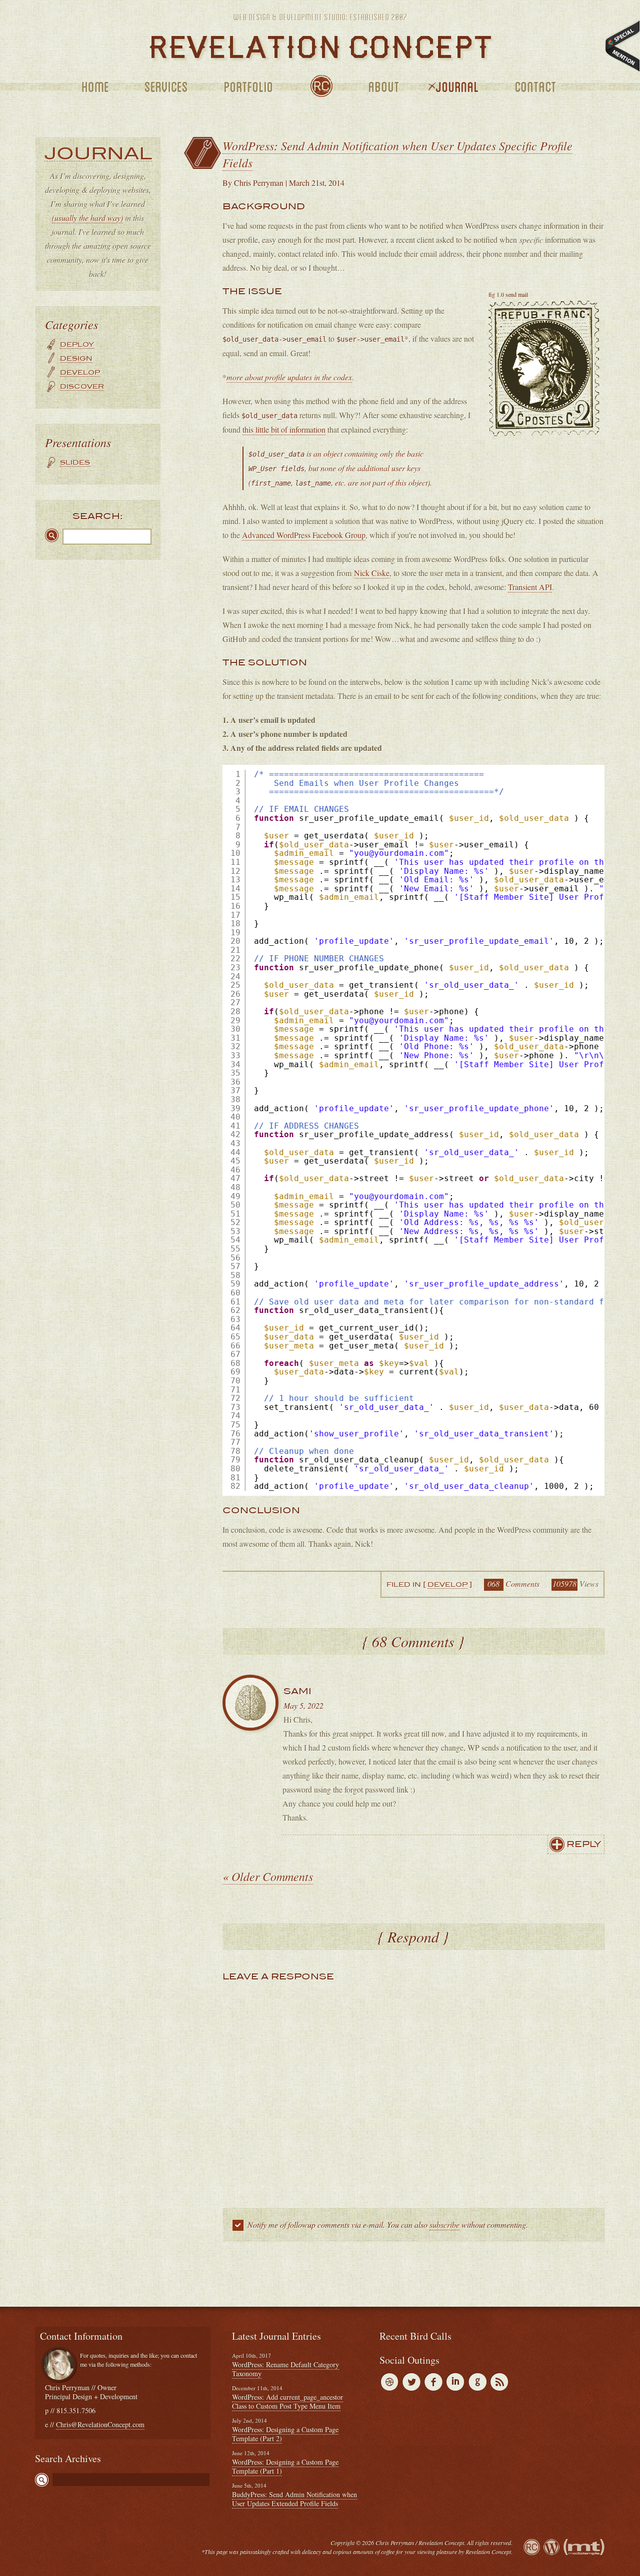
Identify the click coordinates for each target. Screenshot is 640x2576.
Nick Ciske (372, 573)
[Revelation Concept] (320, 47)
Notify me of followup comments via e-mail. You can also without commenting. (387, 2225)
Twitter (411, 2382)
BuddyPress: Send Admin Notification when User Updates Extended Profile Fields (294, 2499)
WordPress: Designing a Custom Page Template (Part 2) (285, 2434)
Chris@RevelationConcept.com (100, 2424)
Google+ (477, 2382)
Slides (75, 462)
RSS (499, 2382)
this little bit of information (284, 429)
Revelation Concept (531, 2547)
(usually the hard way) (87, 218)
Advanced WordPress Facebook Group (304, 535)
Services (162, 87)
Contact (532, 87)
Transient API (530, 587)
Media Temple (584, 2547)
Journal (454, 87)
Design (76, 358)
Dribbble (389, 2382)
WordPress (551, 2547)
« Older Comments (268, 1876)
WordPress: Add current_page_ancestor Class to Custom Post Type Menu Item (287, 2401)
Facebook (433, 2382)
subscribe (444, 2225)
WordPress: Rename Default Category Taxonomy (285, 2369)
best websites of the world (622, 46)
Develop (80, 372)
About (380, 87)
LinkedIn (455, 2382)
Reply (584, 1844)
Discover (82, 386)
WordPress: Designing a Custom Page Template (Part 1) (285, 2466)
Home (91, 87)
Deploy (77, 344)
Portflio (244, 87)
